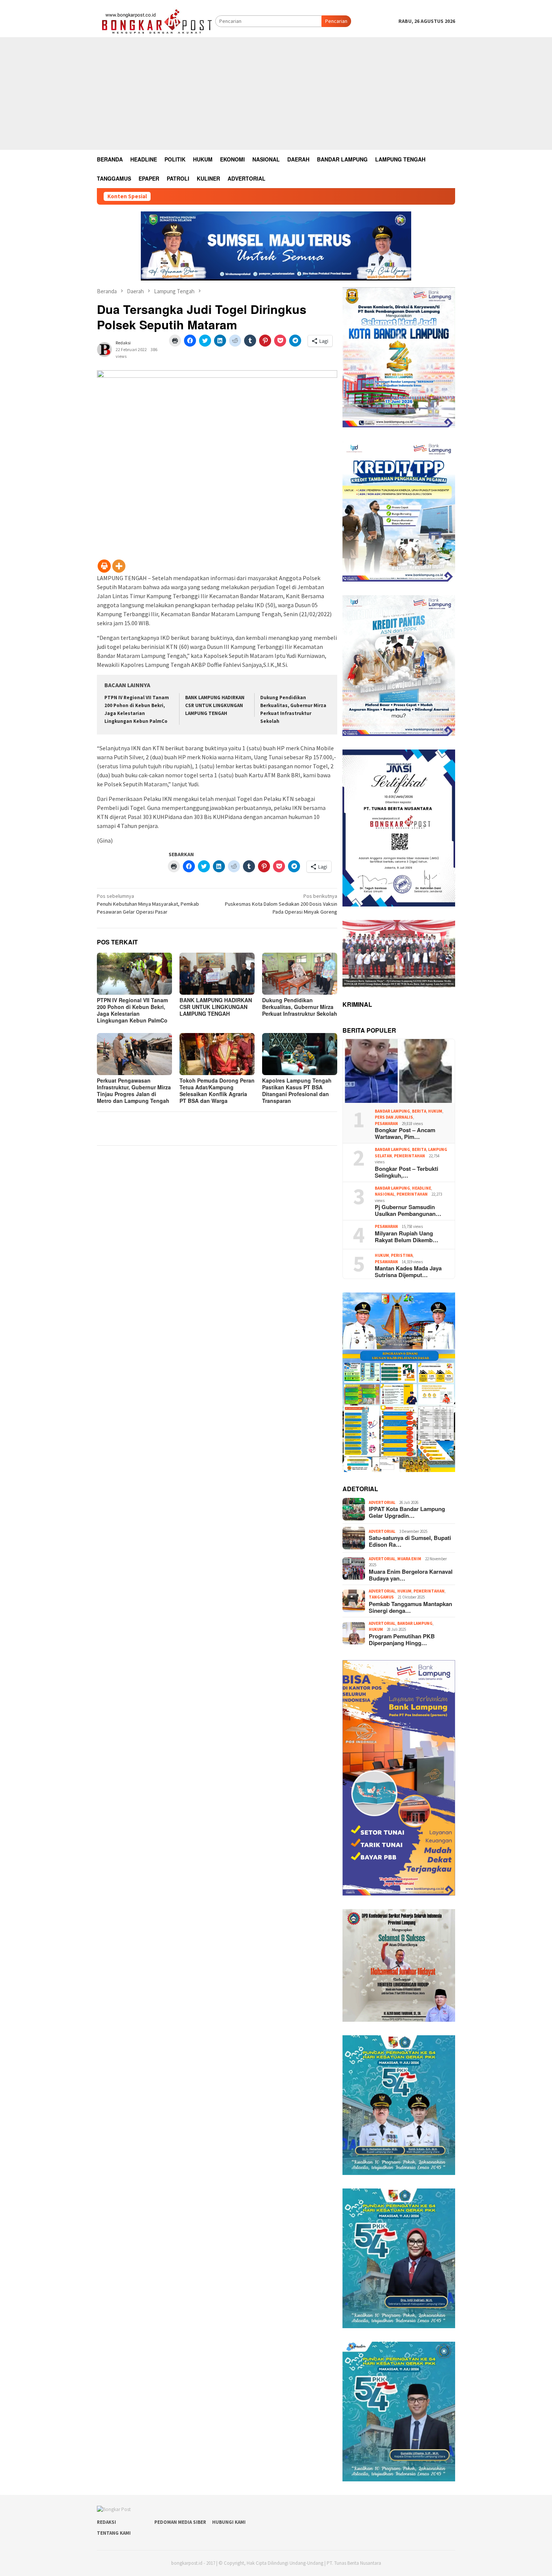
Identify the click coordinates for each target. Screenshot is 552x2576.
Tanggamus (381, 1597)
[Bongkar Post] (156, 21)
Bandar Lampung (392, 1111)
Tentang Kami (114, 2533)
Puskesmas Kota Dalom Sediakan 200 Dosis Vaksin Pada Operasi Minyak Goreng (281, 904)
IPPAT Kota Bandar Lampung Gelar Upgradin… (407, 1512)
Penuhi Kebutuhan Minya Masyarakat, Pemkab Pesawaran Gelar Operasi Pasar (148, 904)
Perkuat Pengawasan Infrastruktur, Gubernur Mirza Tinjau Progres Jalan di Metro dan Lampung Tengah (134, 1090)
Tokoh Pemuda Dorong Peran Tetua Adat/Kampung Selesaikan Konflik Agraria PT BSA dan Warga (217, 1090)
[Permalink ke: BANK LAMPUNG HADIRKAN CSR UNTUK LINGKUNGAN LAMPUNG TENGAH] (217, 974)
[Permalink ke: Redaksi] (104, 349)
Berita (419, 1111)
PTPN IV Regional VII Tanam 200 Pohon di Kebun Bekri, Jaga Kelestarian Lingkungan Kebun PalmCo (132, 1010)
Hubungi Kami (229, 2522)
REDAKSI (106, 2522)
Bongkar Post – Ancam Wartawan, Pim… (405, 1133)
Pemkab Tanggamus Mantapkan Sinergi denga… (410, 1607)
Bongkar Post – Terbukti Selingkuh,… (406, 1172)
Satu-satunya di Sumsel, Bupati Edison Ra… (410, 1541)
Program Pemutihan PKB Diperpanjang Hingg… (402, 1639)
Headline (422, 1188)
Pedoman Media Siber (180, 2522)
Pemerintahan (409, 1156)
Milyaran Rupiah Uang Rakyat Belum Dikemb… (406, 1237)
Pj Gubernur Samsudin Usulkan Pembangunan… (408, 1210)
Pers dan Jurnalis (394, 1117)
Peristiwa (402, 1255)
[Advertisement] (276, 94)
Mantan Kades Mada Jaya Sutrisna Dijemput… (408, 1271)
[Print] (104, 566)
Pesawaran (386, 1124)
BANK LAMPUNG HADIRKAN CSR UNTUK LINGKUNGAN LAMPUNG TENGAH (215, 705)
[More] (119, 566)
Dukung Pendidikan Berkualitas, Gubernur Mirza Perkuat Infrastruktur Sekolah (300, 1007)
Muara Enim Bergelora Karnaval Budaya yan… (411, 1575)
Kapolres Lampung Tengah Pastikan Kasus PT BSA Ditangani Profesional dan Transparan (297, 1090)
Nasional (385, 1194)
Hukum (435, 1111)
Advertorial (382, 1502)
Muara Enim (409, 1559)
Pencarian (336, 21)
